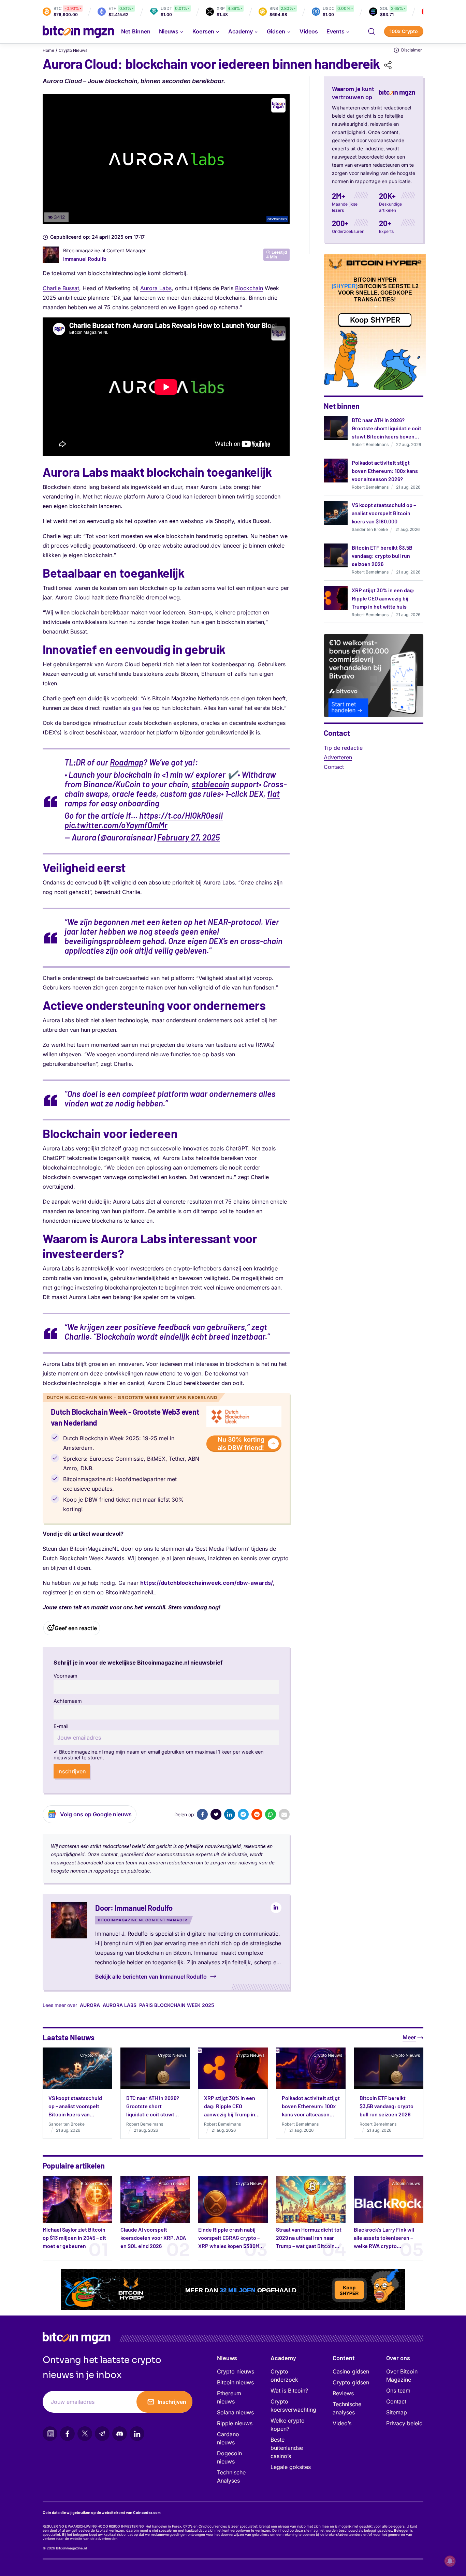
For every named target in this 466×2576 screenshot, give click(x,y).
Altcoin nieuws (173, 2183)
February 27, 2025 (188, 837)
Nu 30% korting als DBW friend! (241, 1443)
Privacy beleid (404, 2423)
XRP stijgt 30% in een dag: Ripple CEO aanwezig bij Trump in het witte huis (383, 598)
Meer (409, 2037)
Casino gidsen (351, 2371)
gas (137, 708)
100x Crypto (404, 31)
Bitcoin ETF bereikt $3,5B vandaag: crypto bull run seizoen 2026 (382, 556)
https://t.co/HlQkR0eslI (181, 815)
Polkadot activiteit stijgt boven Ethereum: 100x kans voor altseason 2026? (385, 471)
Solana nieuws (235, 2412)
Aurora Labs (156, 288)
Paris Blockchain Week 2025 (177, 2005)
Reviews (343, 2393)
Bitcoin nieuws (95, 2183)
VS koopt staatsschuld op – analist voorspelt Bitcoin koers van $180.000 (384, 513)
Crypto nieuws (236, 2371)
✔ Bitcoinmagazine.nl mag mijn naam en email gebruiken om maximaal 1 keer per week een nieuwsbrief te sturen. (159, 1755)
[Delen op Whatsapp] (271, 1814)
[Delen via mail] (284, 1814)
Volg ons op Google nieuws (96, 1814)
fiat (273, 794)
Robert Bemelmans (370, 444)
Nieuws (227, 2358)
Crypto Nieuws (73, 50)
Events (336, 31)
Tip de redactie (343, 748)
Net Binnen (136, 31)
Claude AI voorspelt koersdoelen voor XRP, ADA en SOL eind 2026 (153, 2238)
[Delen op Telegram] (243, 1814)
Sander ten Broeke (370, 529)
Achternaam (68, 1701)
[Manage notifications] (450, 2561)
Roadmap (127, 762)
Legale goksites (291, 2467)
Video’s (342, 2423)
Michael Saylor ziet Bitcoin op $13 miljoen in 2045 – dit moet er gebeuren (74, 2238)
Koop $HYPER (375, 320)
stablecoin (210, 784)
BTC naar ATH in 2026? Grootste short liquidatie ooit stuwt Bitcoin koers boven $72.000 (153, 2114)
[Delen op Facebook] (202, 1814)
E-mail (61, 1726)
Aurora (90, 2005)
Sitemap (397, 2412)
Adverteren (338, 757)
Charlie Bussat (61, 288)
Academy (241, 31)
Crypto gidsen (351, 2382)
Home (48, 50)
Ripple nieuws (235, 2423)
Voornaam (65, 1676)
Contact (334, 767)
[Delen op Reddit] (257, 1814)
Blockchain (249, 288)
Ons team (398, 2391)
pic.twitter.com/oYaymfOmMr (116, 825)
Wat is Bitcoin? (289, 2391)
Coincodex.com (147, 2513)
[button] (372, 31)
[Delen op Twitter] (216, 1814)
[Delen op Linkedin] (230, 1814)
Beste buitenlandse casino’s (287, 2448)
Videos (309, 31)
